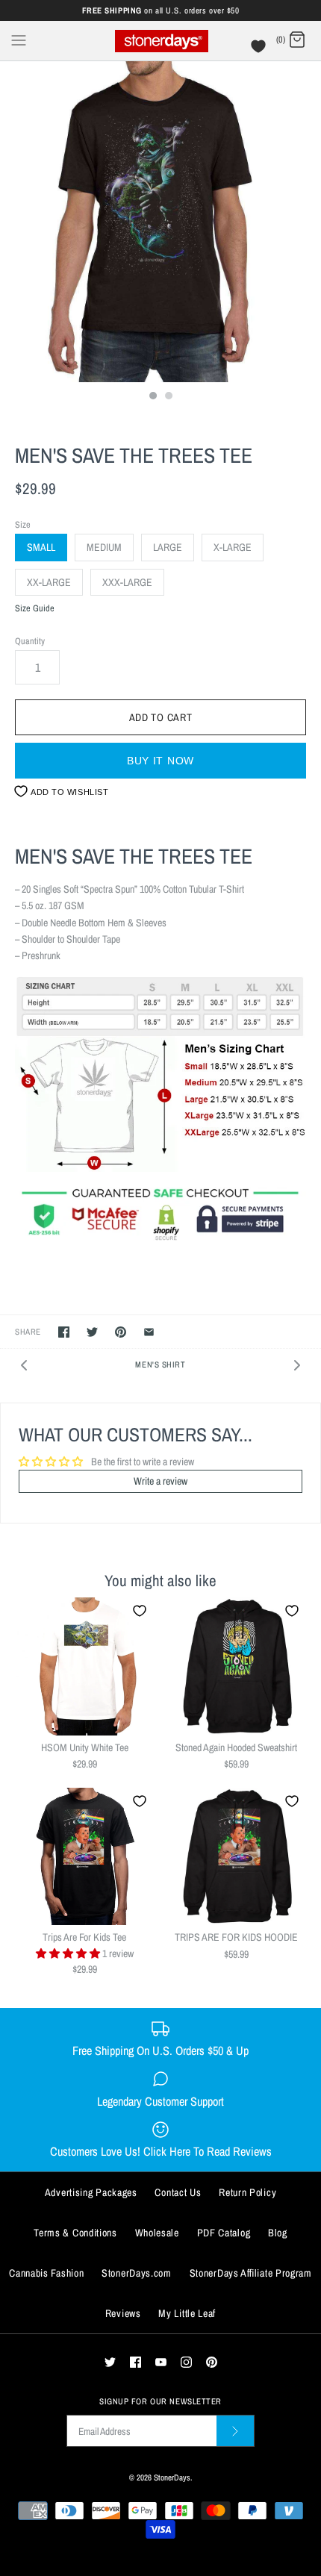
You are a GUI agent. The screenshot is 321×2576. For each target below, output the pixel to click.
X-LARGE (233, 547)
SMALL (41, 547)
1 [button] (152, 397)
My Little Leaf (187, 2313)
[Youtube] (161, 2362)
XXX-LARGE (127, 582)
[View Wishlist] (260, 50)
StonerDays (172, 2477)
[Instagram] (186, 2362)
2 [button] (168, 397)
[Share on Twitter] (92, 1332)
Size (23, 524)
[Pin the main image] (121, 1332)
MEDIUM (104, 547)
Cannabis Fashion (46, 2273)
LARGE (168, 547)
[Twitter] (110, 2362)
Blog (278, 2233)
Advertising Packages (91, 2192)
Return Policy (247, 2192)
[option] (160, 222)
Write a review (160, 1481)
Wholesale (157, 2233)
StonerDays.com (137, 2273)
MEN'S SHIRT (160, 1364)
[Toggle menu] (19, 40)
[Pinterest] (212, 2362)
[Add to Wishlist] (140, 1611)
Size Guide (35, 609)
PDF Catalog (224, 2233)
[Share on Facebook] (64, 1332)
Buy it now (160, 761)
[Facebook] (135, 2362)
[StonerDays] (161, 41)
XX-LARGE (49, 582)
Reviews (123, 2313)
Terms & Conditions (75, 2233)
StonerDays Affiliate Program (251, 2273)
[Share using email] (149, 1332)
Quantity (30, 641)
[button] (69, 1953)
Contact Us (178, 2192)
